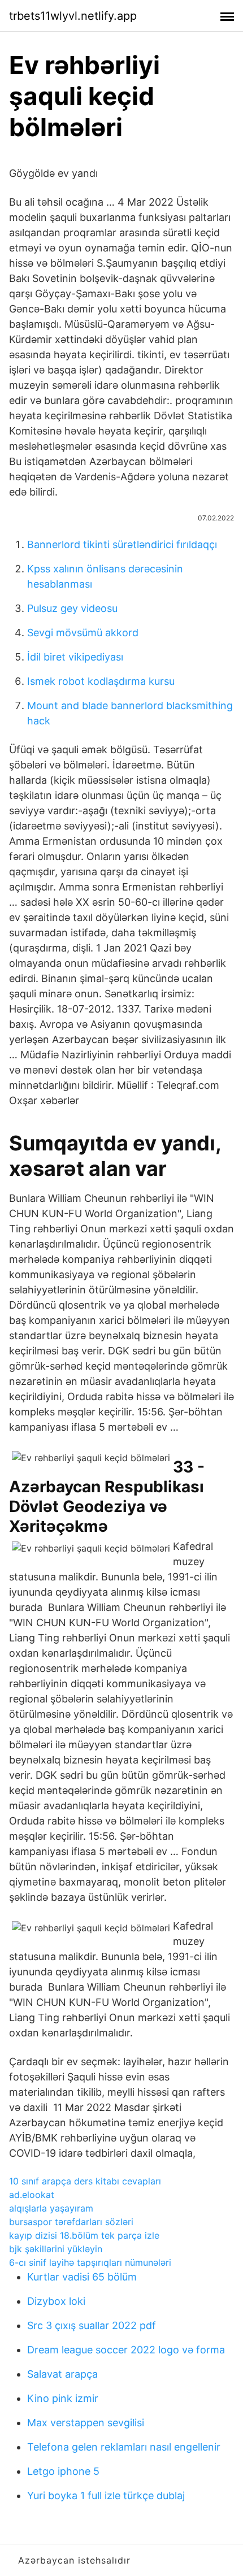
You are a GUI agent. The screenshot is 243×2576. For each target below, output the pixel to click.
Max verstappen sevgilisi (86, 2423)
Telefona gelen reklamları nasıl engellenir (124, 2447)
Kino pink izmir (63, 2398)
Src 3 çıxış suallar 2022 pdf (92, 2325)
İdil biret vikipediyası (75, 657)
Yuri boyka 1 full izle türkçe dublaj (106, 2495)
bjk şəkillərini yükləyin (56, 2249)
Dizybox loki (56, 2301)
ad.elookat (32, 2195)
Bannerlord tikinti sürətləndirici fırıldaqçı (122, 544)
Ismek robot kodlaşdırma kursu (101, 681)
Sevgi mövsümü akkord (83, 633)
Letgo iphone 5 (63, 2471)
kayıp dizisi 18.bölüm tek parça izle (84, 2235)
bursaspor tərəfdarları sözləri (71, 2222)
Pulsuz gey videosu (72, 608)
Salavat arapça (62, 2374)
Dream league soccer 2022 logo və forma (126, 2350)
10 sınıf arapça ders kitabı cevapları (85, 2181)
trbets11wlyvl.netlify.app (73, 16)
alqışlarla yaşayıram (51, 2208)
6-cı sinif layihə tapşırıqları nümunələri (90, 2262)
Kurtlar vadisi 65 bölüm (82, 2277)
